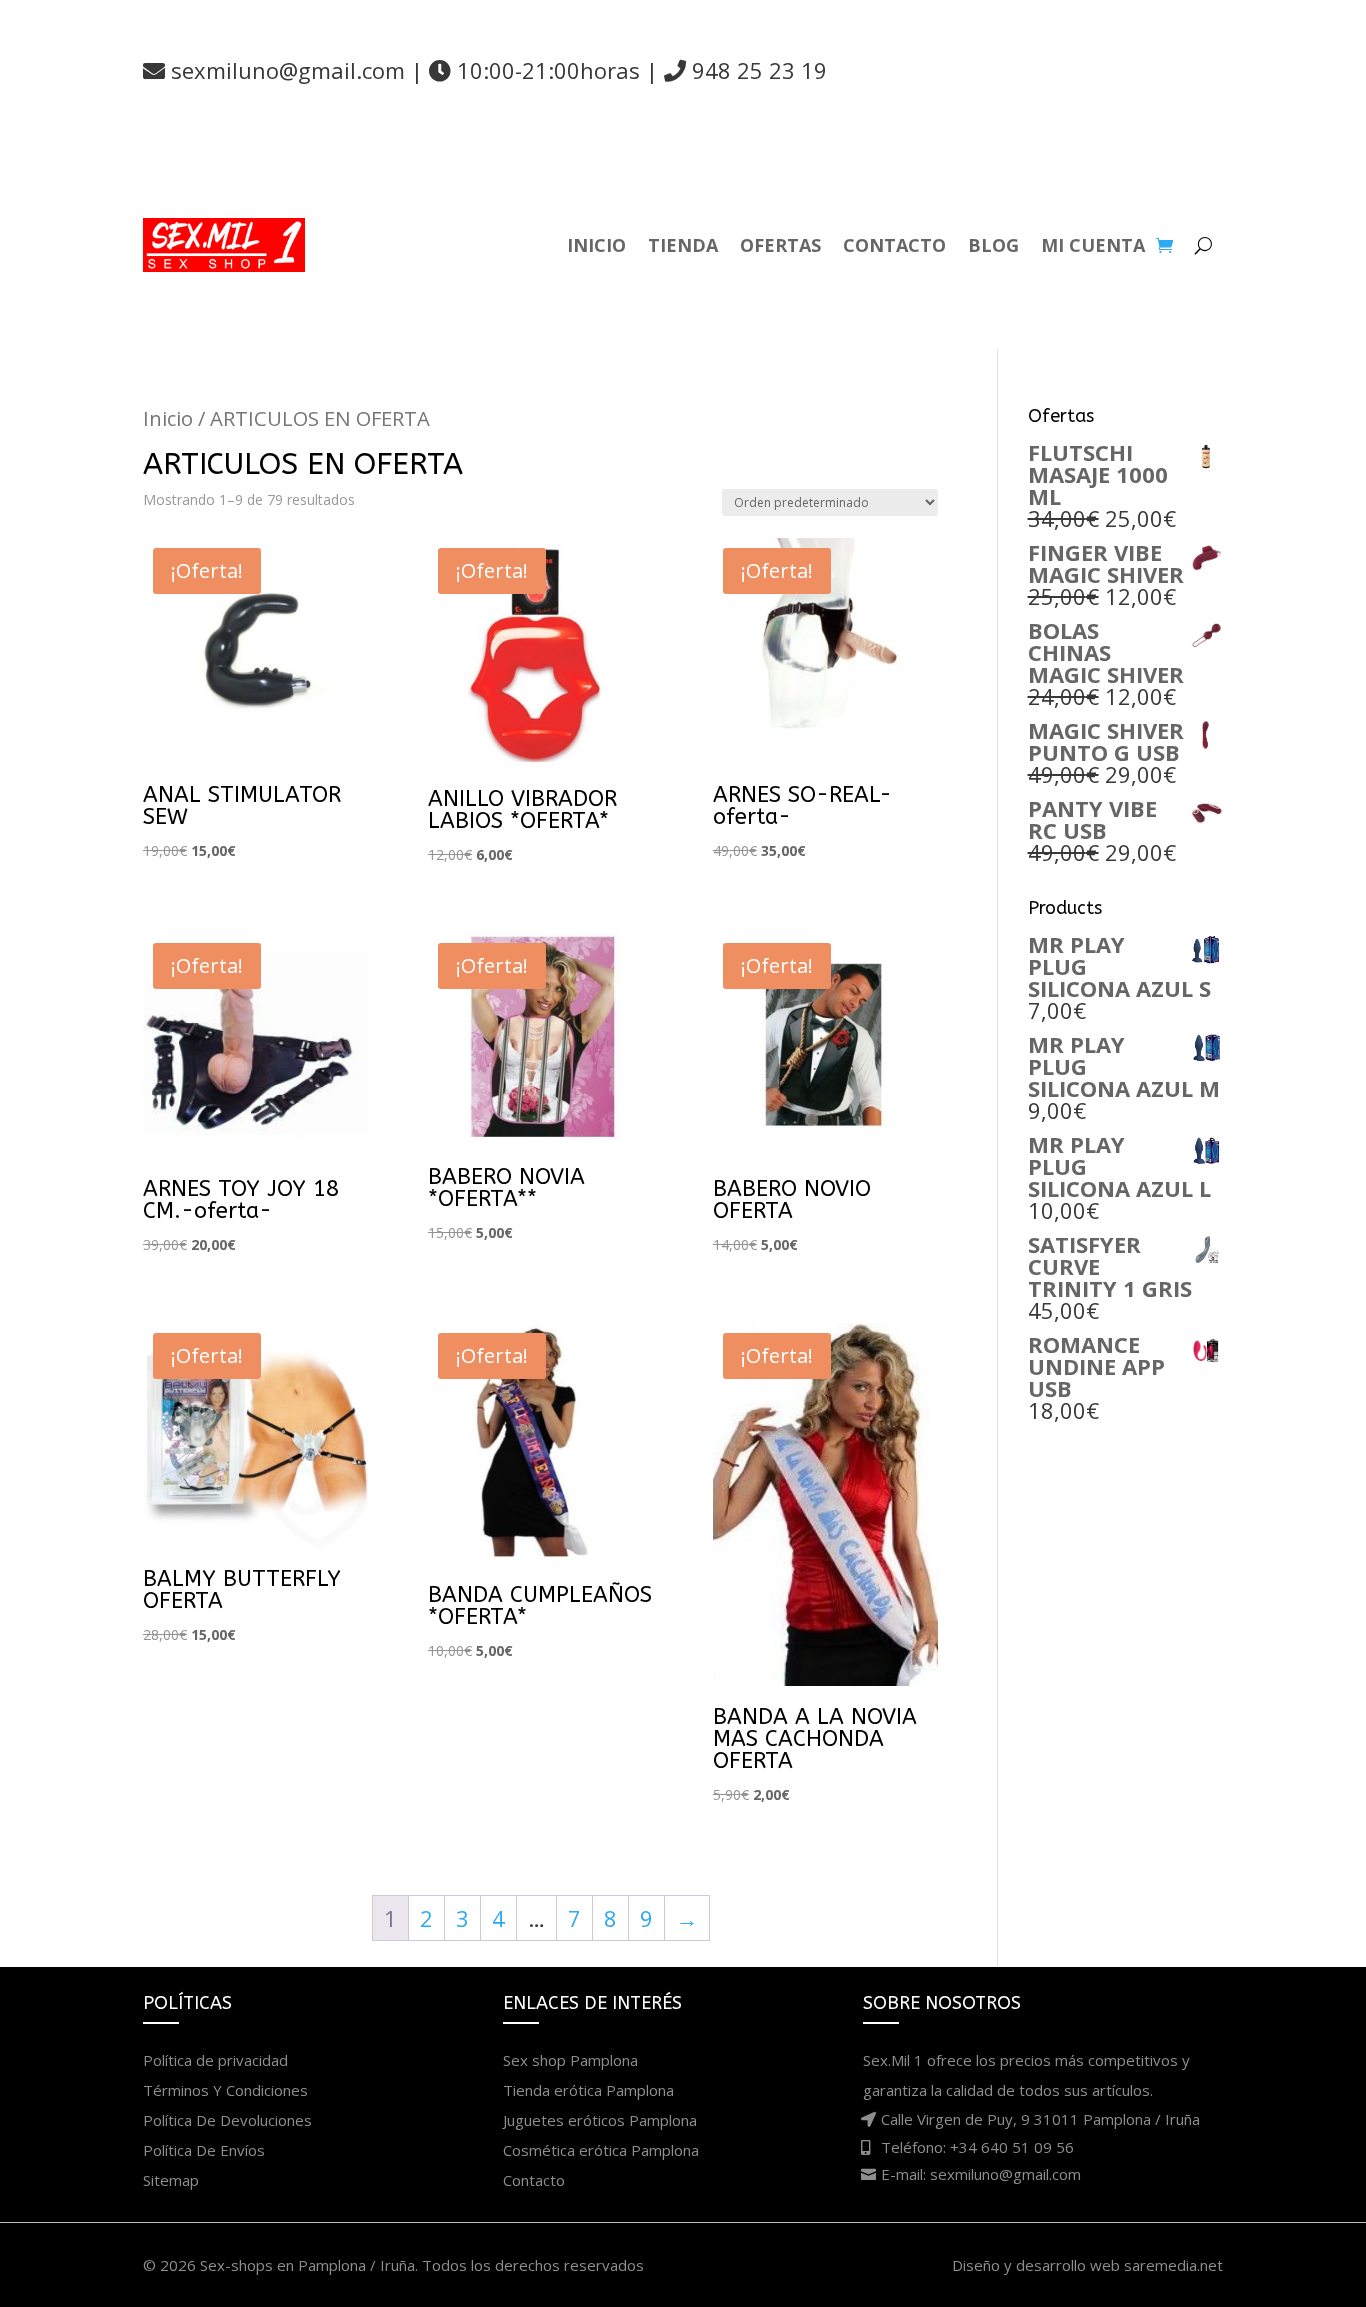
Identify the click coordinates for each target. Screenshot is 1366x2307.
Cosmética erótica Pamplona (601, 2150)
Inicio (596, 245)
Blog (993, 245)
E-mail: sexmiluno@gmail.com (981, 2174)
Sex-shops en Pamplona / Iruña (307, 2265)
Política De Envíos (204, 2150)
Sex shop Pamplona (570, 2060)
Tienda (683, 245)
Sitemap (171, 2180)
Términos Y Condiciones (225, 2090)
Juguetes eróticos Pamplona (600, 2120)
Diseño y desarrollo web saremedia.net (1087, 2265)
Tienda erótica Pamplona (588, 2090)
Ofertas (780, 245)
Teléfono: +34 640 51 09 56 (977, 2147)
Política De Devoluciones (227, 2120)
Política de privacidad (215, 2060)
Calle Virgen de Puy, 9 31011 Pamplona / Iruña (1040, 2119)
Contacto (894, 245)
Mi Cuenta (1093, 245)
